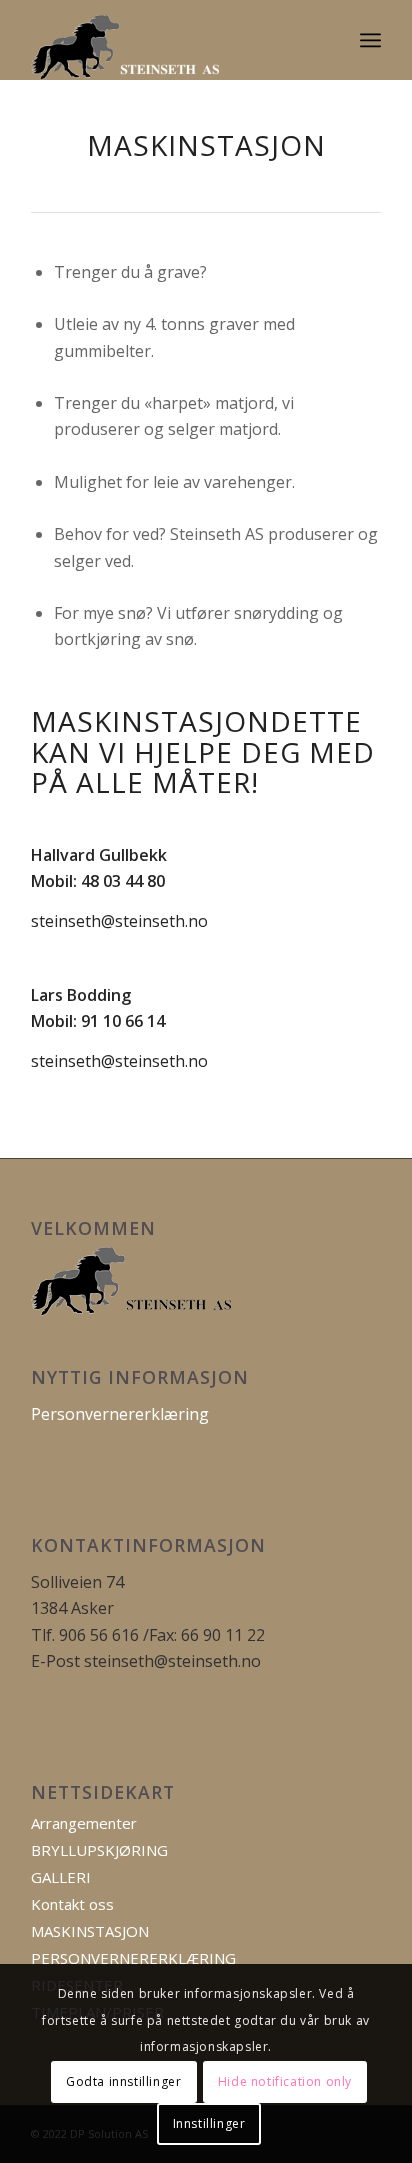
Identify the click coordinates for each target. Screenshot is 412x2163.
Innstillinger (209, 2123)
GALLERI (61, 1877)
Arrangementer (84, 1823)
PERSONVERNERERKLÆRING (133, 1958)
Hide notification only (285, 2081)
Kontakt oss (72, 1904)
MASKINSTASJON (90, 1931)
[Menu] (370, 40)
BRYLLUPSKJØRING (99, 1850)
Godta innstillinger (123, 2081)
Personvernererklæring (120, 1414)
